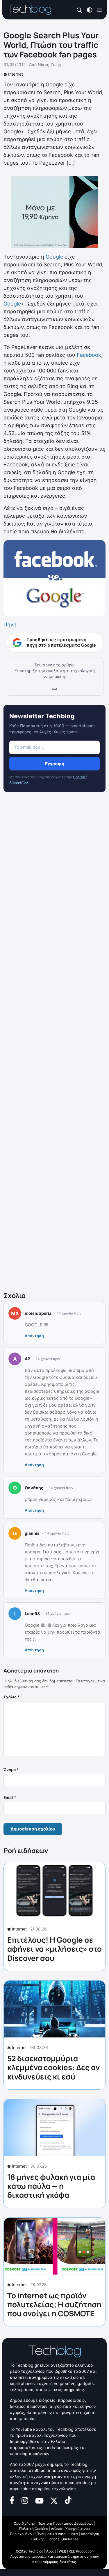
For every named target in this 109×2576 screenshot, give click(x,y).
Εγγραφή (55, 764)
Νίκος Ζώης (49, 64)
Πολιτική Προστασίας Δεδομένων (65, 2523)
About (51, 2551)
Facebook (89, 355)
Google (54, 257)
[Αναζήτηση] (79, 10)
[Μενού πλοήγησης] (99, 9)
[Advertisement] (54, 1043)
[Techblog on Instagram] (25, 2500)
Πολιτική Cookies (34, 2529)
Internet (16, 74)
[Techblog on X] (54, 2500)
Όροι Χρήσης (24, 2523)
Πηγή (10, 625)
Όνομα (11, 1770)
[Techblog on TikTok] (68, 2500)
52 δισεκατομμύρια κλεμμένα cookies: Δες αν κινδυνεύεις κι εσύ (53, 2067)
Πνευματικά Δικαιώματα (57, 2534)
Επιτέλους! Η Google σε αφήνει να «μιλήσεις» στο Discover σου (54, 1949)
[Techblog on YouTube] (39, 2500)
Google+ (14, 304)
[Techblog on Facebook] (12, 2500)
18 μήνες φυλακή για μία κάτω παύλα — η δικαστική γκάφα (51, 2186)
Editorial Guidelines (63, 2539)
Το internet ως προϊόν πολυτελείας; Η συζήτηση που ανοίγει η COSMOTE (54, 2304)
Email (10, 1797)
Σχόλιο (11, 1697)
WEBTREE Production (76, 2551)
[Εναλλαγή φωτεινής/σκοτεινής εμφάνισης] (90, 9)
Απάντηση (34, 1336)
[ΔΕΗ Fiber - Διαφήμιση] (54, 212)
